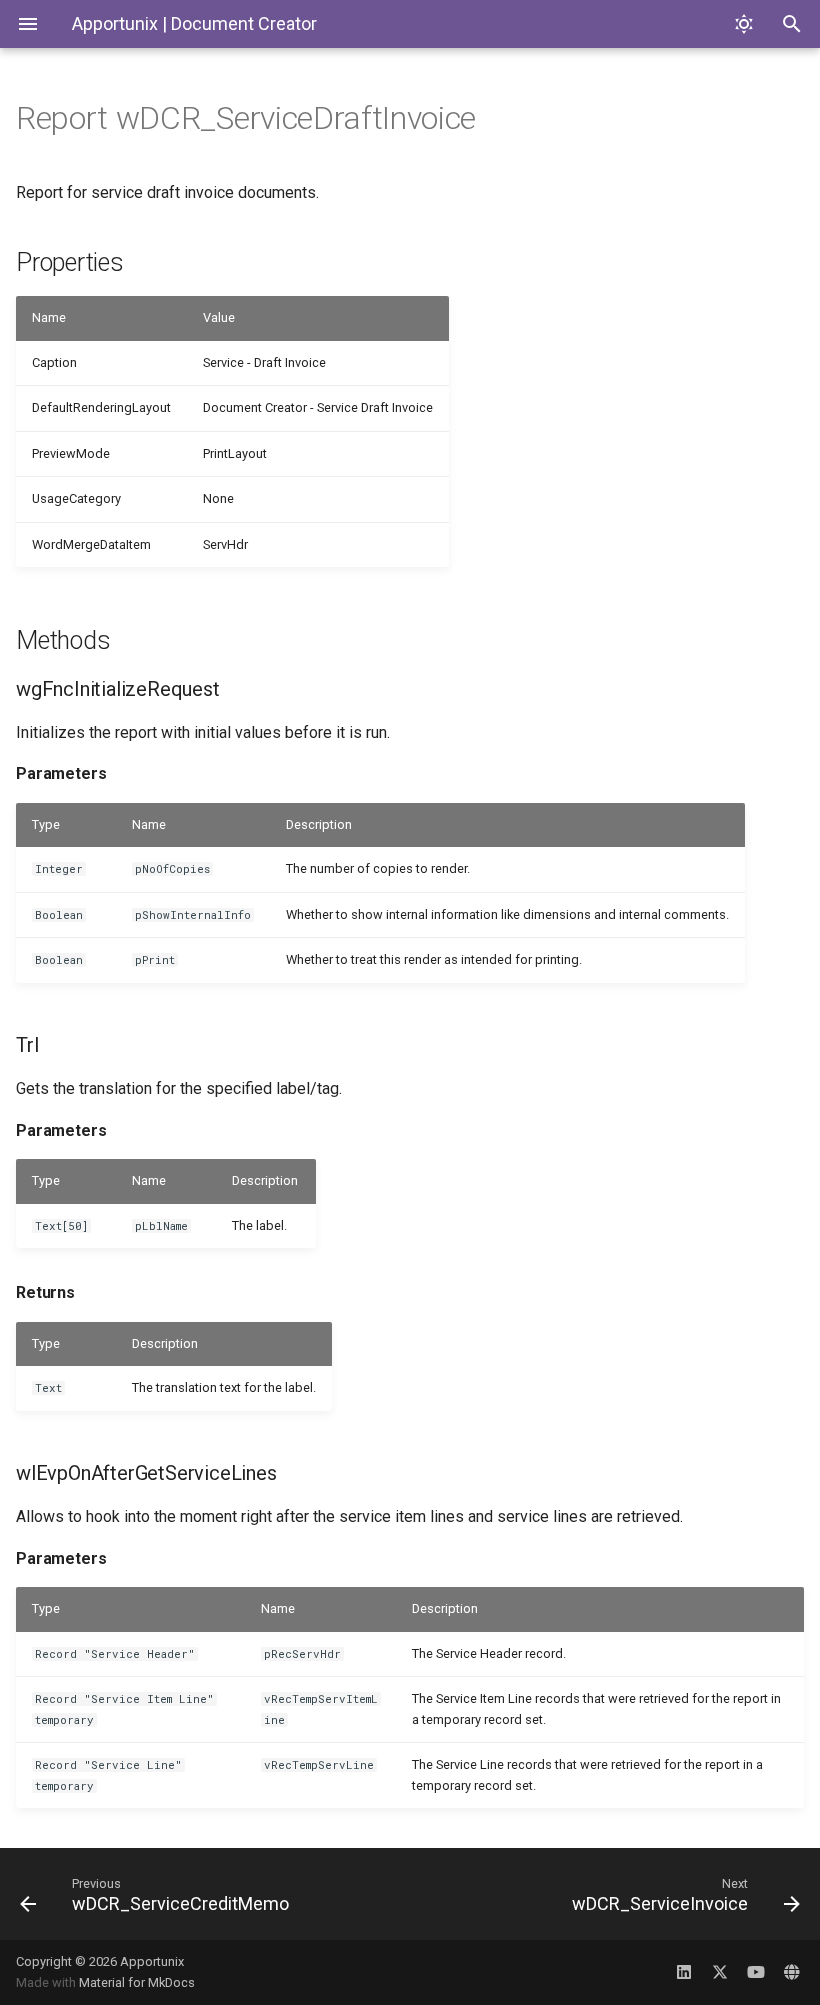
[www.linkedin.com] (684, 1972)
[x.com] (720, 1972)
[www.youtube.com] (756, 1972)
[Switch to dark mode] (744, 24)
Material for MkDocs (137, 1982)
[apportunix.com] (792, 1972)
